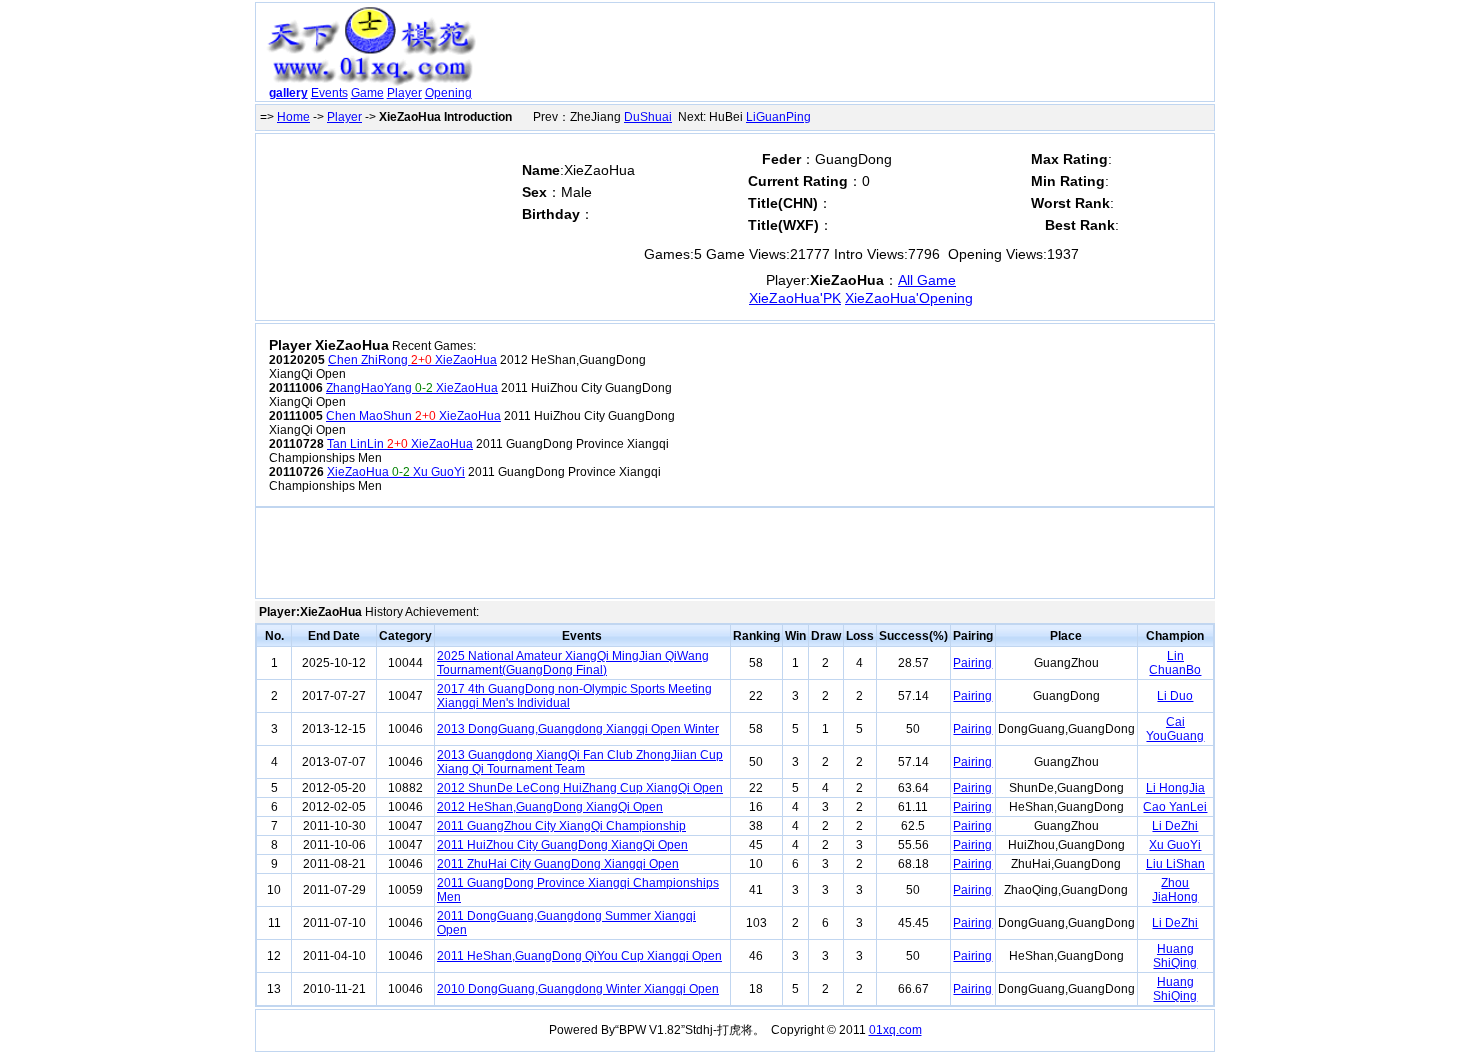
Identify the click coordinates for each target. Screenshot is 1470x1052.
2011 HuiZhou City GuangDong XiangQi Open (562, 845)
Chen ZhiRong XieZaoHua (412, 360)
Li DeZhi (1175, 826)
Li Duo (1175, 696)
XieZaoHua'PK (795, 298)
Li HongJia (1175, 788)
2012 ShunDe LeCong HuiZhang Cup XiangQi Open (580, 788)
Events (329, 93)
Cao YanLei (1175, 807)
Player (404, 93)
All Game (927, 280)
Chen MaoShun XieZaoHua (413, 416)
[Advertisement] (848, 56)
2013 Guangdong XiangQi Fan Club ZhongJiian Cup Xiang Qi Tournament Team (580, 762)
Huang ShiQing (1175, 956)
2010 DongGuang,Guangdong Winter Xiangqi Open (578, 989)
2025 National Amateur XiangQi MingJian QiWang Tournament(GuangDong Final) (573, 663)
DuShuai (648, 117)
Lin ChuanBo (1175, 663)
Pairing (972, 663)
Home (293, 117)
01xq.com (895, 1030)
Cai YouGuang (1175, 729)
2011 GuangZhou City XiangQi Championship (561, 826)
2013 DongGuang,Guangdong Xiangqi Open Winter (578, 729)
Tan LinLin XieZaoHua (400, 444)
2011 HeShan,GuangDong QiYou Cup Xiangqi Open (579, 956)
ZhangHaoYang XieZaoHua (412, 388)
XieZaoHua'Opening (909, 298)
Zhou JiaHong (1175, 890)
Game (367, 93)
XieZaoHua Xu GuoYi (396, 472)
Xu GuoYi (1175, 845)
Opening (448, 93)
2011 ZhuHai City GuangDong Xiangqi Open (558, 864)
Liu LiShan (1175, 864)
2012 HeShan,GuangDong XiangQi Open (550, 807)
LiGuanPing (778, 117)
